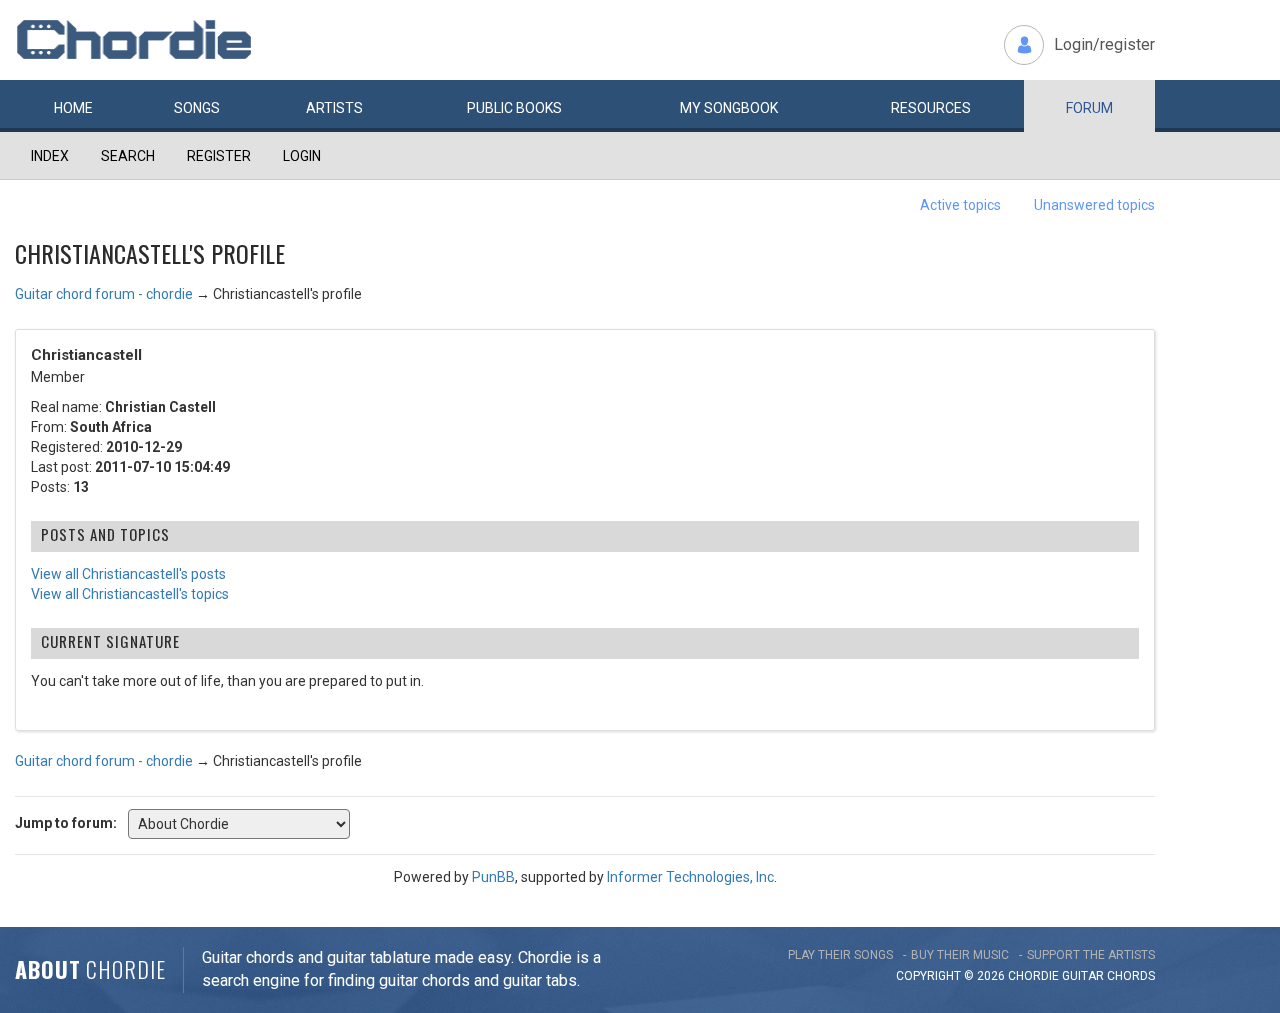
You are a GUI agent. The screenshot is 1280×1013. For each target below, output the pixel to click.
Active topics (960, 205)
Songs (197, 108)
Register (219, 156)
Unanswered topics (1094, 205)
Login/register (1104, 44)
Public (514, 108)
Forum (1089, 108)
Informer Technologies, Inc (690, 877)
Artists (334, 108)
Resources (931, 108)
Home (73, 108)
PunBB (493, 877)
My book (729, 108)
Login (302, 156)
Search (128, 156)
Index (50, 156)
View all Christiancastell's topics (130, 594)
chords (1131, 976)
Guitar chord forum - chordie (104, 294)
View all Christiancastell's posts (128, 574)
